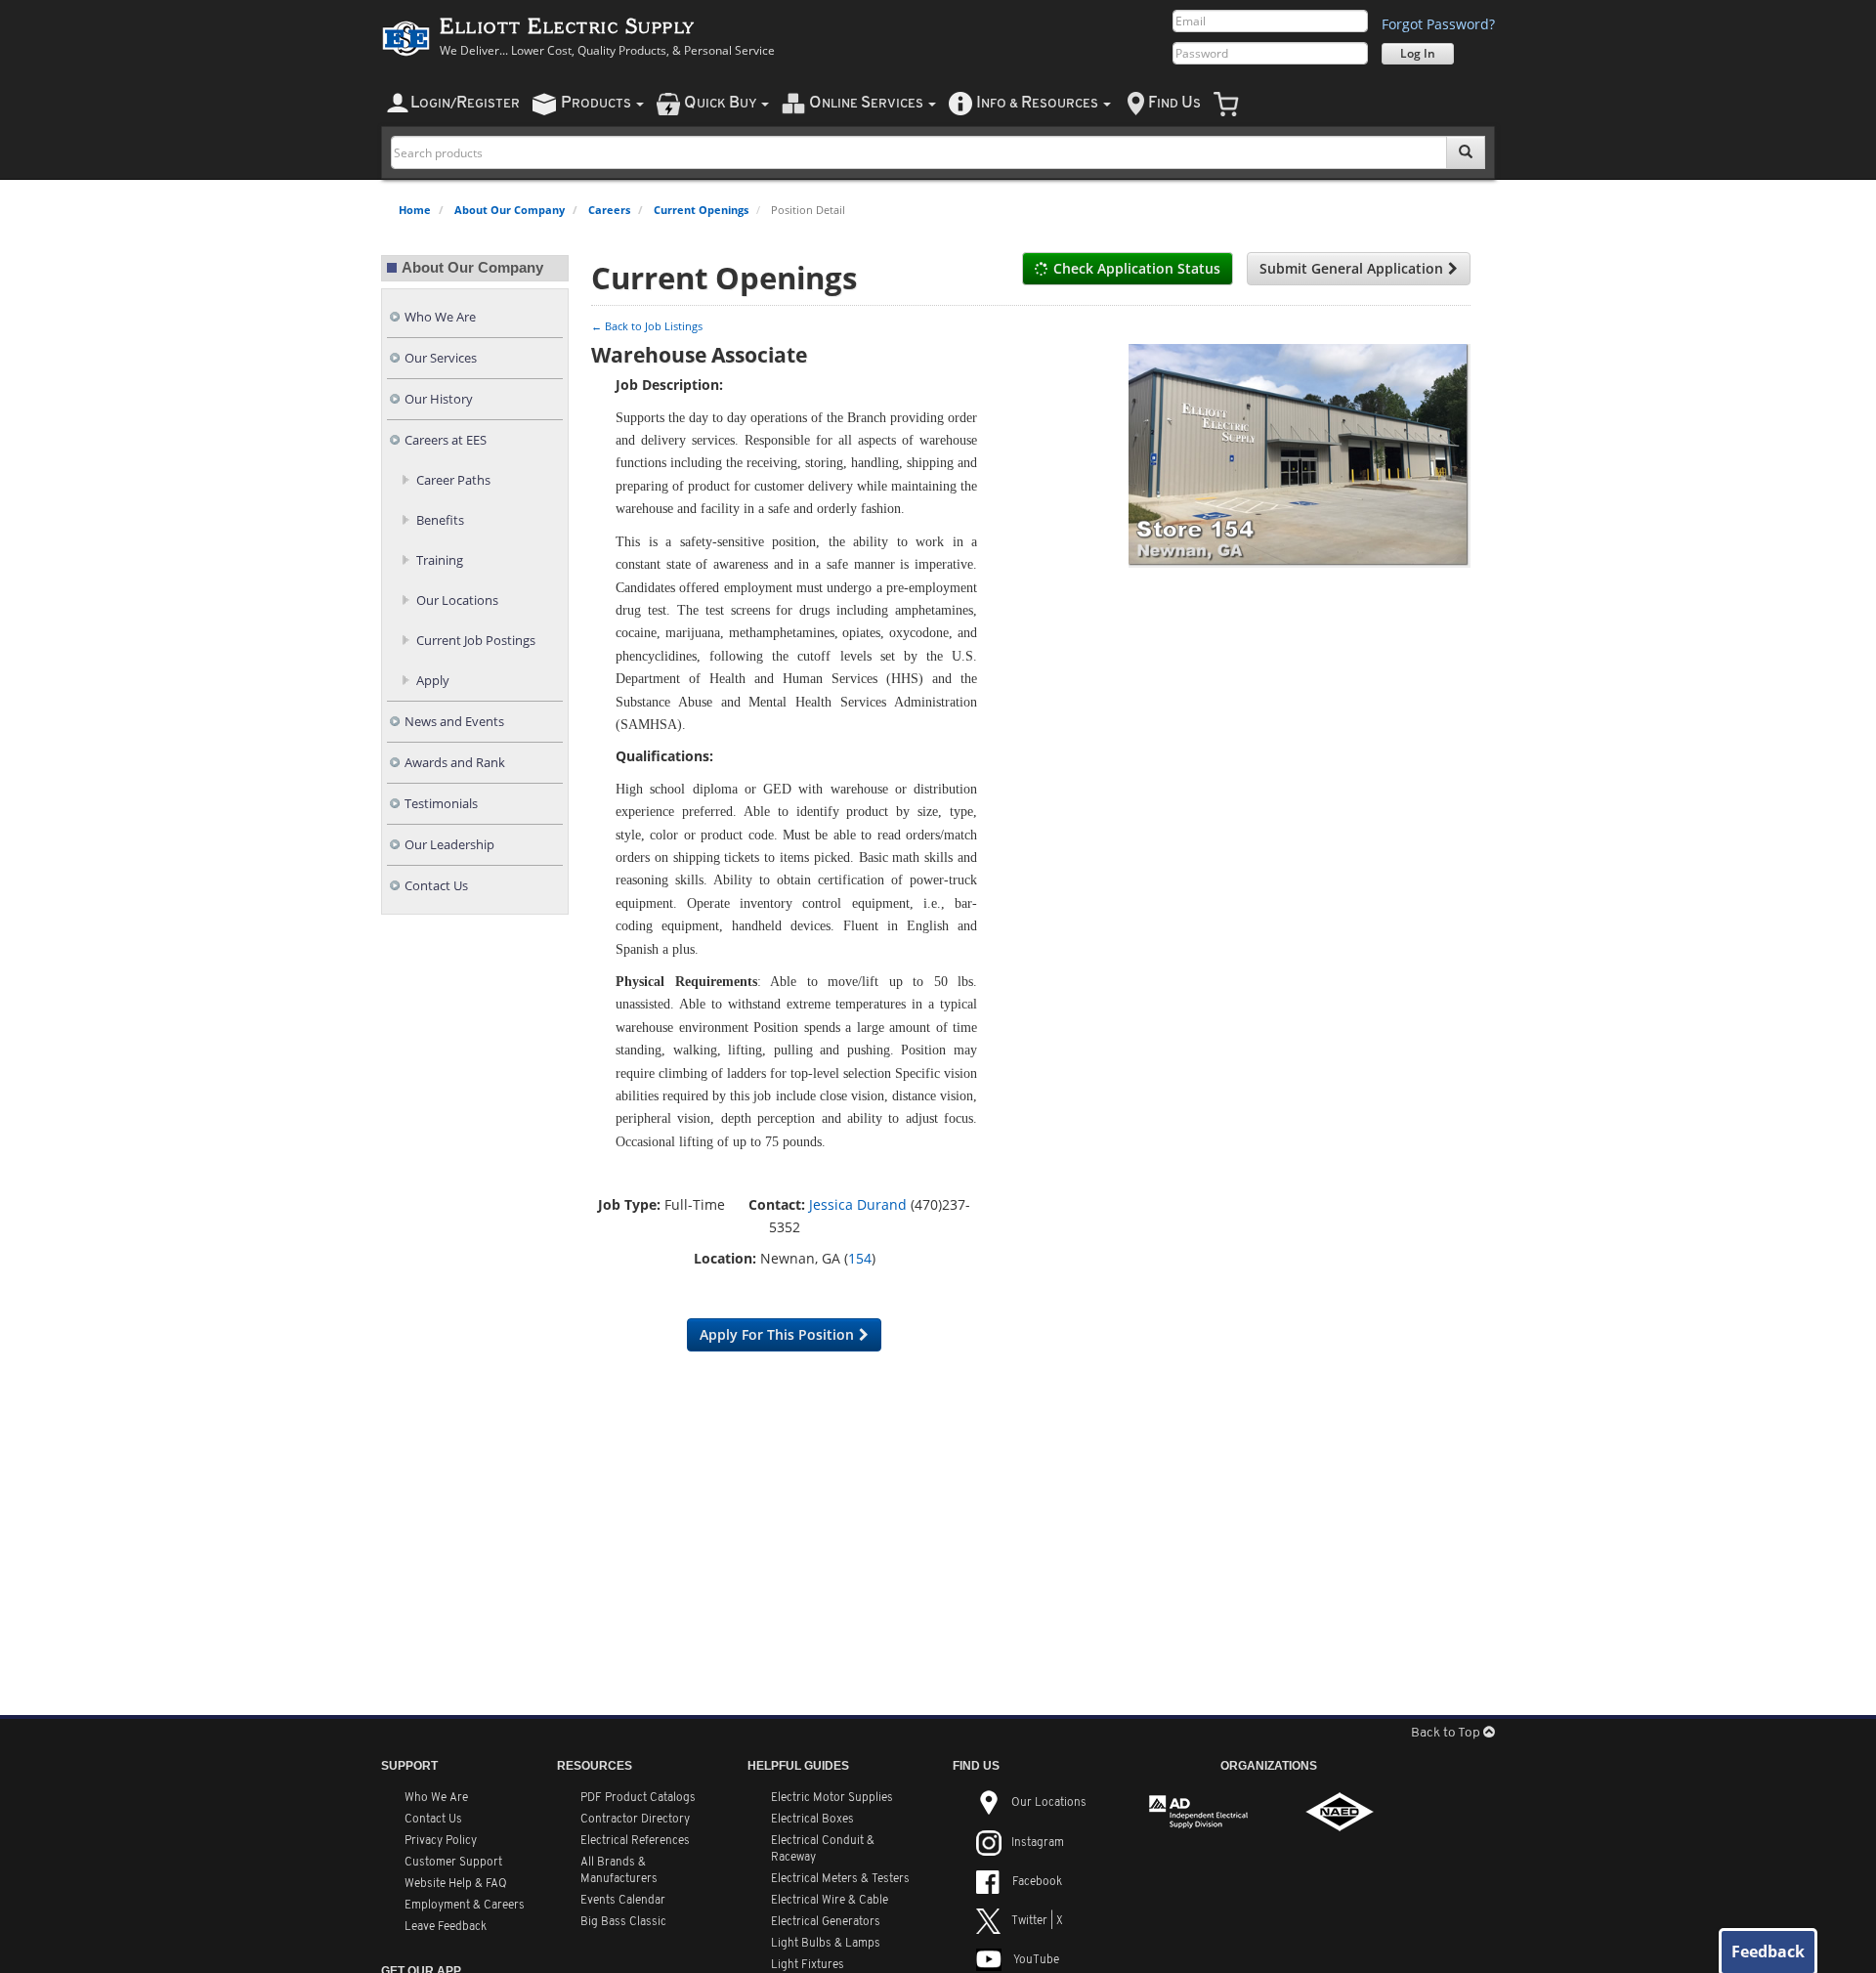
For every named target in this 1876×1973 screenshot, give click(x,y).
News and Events (454, 722)
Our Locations (457, 600)
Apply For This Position (777, 1334)
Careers (609, 210)
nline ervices (868, 103)
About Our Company (510, 210)
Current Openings (701, 210)
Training (440, 560)
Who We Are (440, 317)
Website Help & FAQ (456, 1884)
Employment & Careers (465, 1906)
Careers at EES (446, 440)
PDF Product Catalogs (638, 1798)
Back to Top (1447, 1733)
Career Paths (453, 480)
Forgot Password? (1438, 24)
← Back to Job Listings (647, 326)
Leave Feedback (446, 1927)
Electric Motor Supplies (832, 1798)
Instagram (1038, 1843)
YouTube (1036, 1960)
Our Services (441, 358)
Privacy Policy (441, 1841)
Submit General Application (1351, 268)
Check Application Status (1137, 268)
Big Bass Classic (623, 1922)
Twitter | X (1037, 1921)
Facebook (1037, 1882)
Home (415, 210)
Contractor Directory (635, 1820)
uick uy (722, 103)
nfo (1037, 103)
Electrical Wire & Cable (830, 1901)
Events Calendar (623, 1901)
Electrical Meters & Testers (840, 1879)
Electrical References (635, 1841)
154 (860, 1258)
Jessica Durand (858, 1204)
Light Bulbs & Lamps (826, 1944)
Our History (439, 399)
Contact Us (436, 886)
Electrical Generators (826, 1922)
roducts (597, 103)
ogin (465, 103)
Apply (433, 681)
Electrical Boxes (812, 1820)
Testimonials (441, 804)
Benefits (440, 520)
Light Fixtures (808, 1965)
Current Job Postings (476, 641)
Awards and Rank (455, 763)
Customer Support (453, 1863)
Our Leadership (449, 845)
